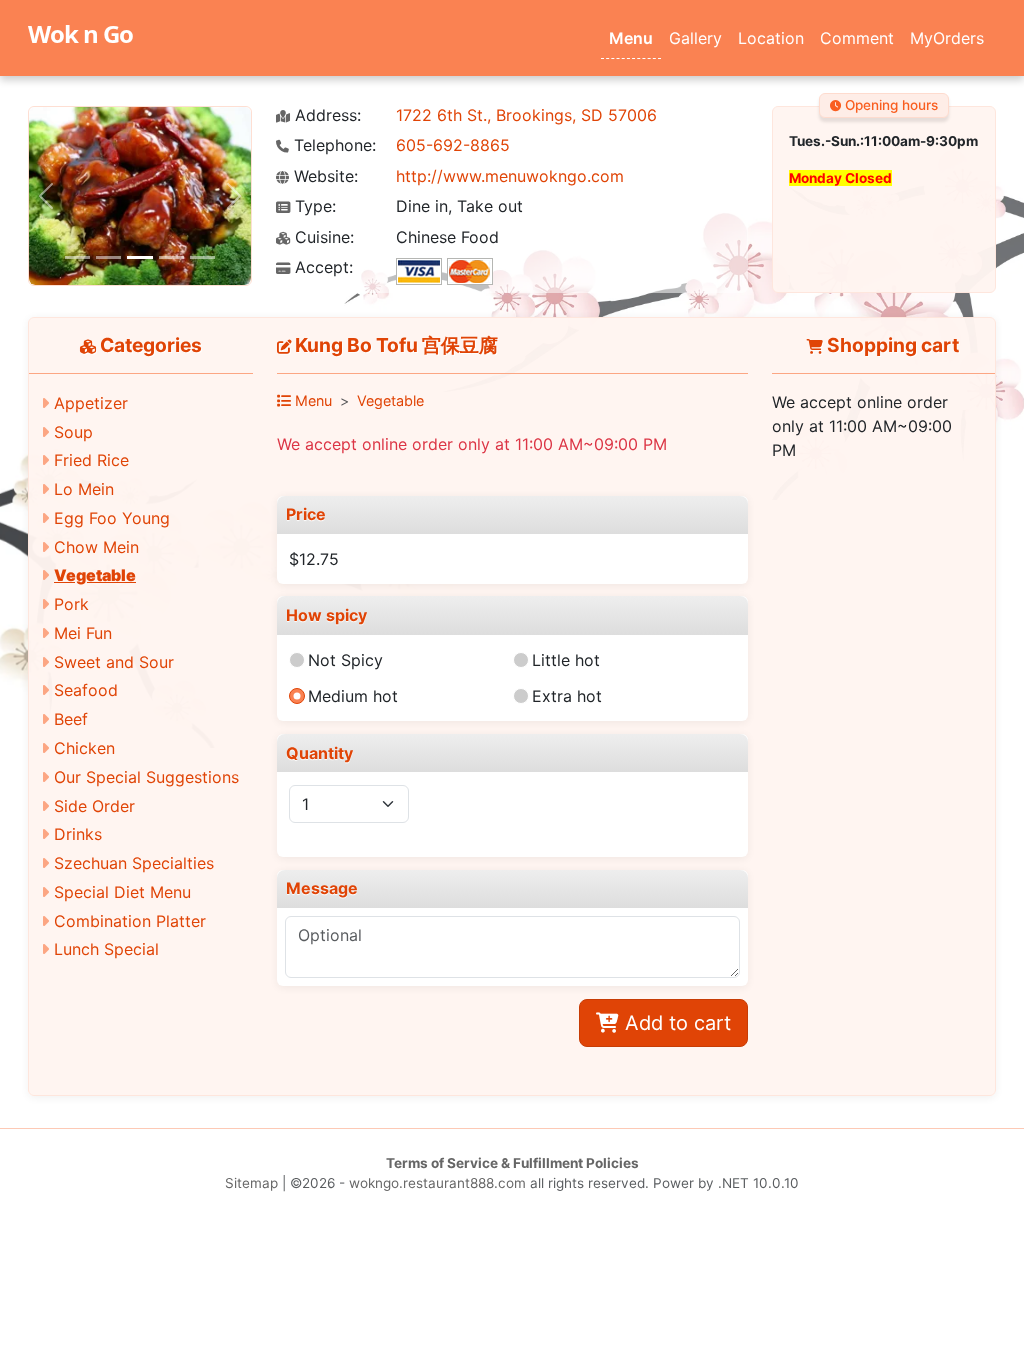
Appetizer (91, 403)
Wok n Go (80, 33)
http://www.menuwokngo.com (510, 176)
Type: (313, 206)
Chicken (84, 748)
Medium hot (353, 696)
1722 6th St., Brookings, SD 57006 (526, 115)
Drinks (78, 834)
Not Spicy (345, 660)
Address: (325, 115)
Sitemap (251, 1183)
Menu (631, 38)
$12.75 (314, 559)
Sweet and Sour (114, 662)
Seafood (86, 690)
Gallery (695, 38)
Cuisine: (322, 237)
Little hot (566, 660)
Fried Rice (91, 460)
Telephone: (332, 145)
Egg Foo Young (112, 518)
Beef (71, 719)
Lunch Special (106, 949)
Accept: (321, 267)
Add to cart (675, 1023)
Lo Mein (84, 489)
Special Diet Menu (122, 892)
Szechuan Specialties (134, 863)
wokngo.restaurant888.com (437, 1183)
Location (771, 38)
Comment (857, 38)
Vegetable (95, 575)
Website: (323, 176)
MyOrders (947, 38)
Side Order (94, 806)
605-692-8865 (453, 145)
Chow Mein (96, 547)
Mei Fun (83, 633)
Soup (73, 432)
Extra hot (567, 696)
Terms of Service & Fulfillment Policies (512, 1163)
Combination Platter (130, 921)
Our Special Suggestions (146, 777)
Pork (71, 604)
